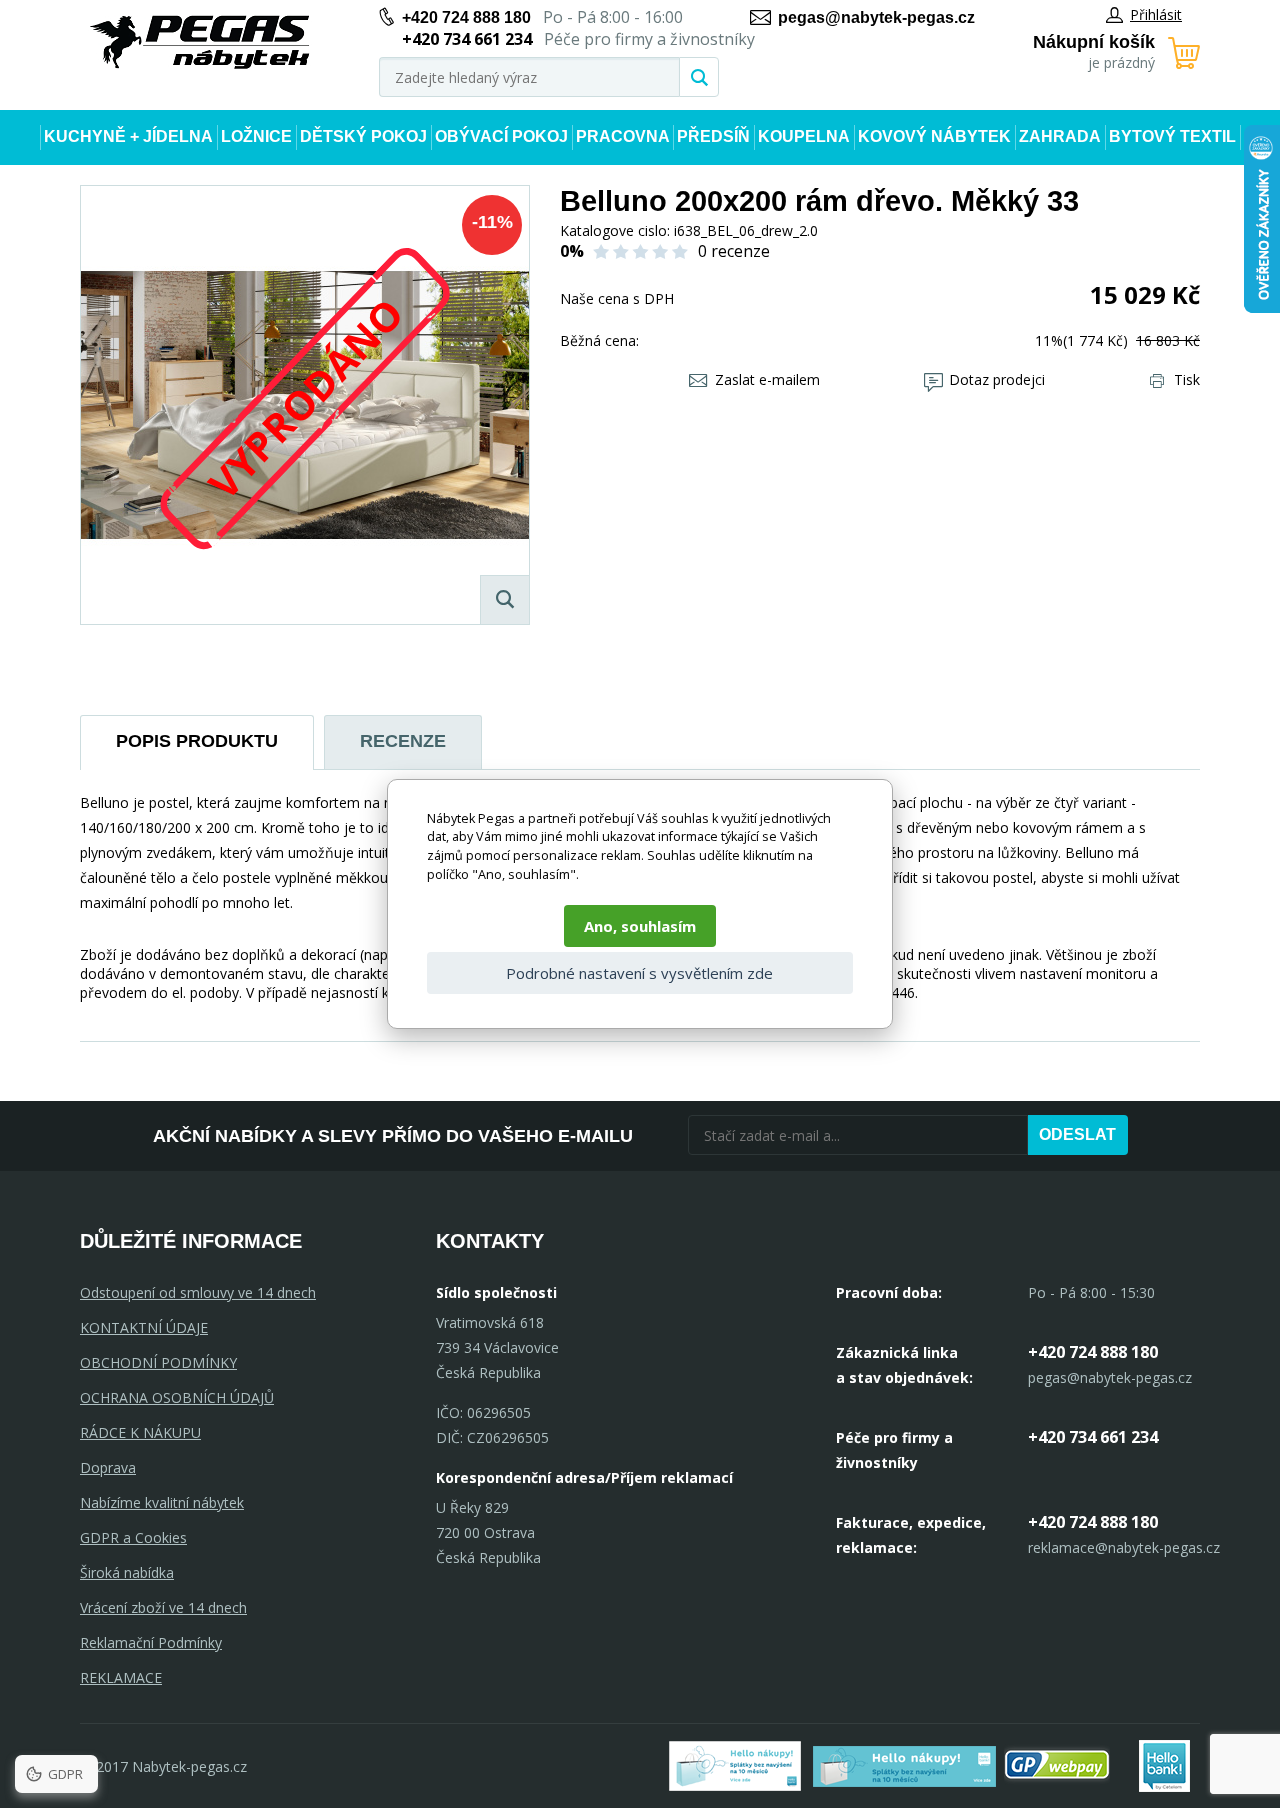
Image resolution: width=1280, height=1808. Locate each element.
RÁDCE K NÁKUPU (140, 1432)
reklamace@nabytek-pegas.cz (1124, 1547)
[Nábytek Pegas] (200, 42)
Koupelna (804, 136)
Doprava (108, 1467)
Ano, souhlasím (640, 926)
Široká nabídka (127, 1572)
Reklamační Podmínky (151, 1642)
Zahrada (1060, 136)
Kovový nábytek (934, 136)
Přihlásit (1156, 14)
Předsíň (713, 136)
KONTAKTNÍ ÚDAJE (144, 1327)
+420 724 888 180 (466, 17)
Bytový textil (1172, 136)
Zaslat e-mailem (767, 379)
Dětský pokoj (363, 136)
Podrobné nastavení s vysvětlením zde (639, 973)
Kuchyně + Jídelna (128, 136)
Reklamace (121, 1677)
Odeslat (1077, 1134)
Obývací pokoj (501, 136)
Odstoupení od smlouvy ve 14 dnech (198, 1292)
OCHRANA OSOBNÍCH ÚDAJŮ (177, 1397)
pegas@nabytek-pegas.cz (876, 17)
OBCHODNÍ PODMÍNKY (158, 1362)
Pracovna (623, 136)
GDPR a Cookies (133, 1537)
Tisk (1187, 379)
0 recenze (734, 251)
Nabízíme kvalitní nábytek (162, 1502)
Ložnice (256, 136)
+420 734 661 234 (1093, 1437)
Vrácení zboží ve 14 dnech (163, 1607)
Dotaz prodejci (997, 379)
